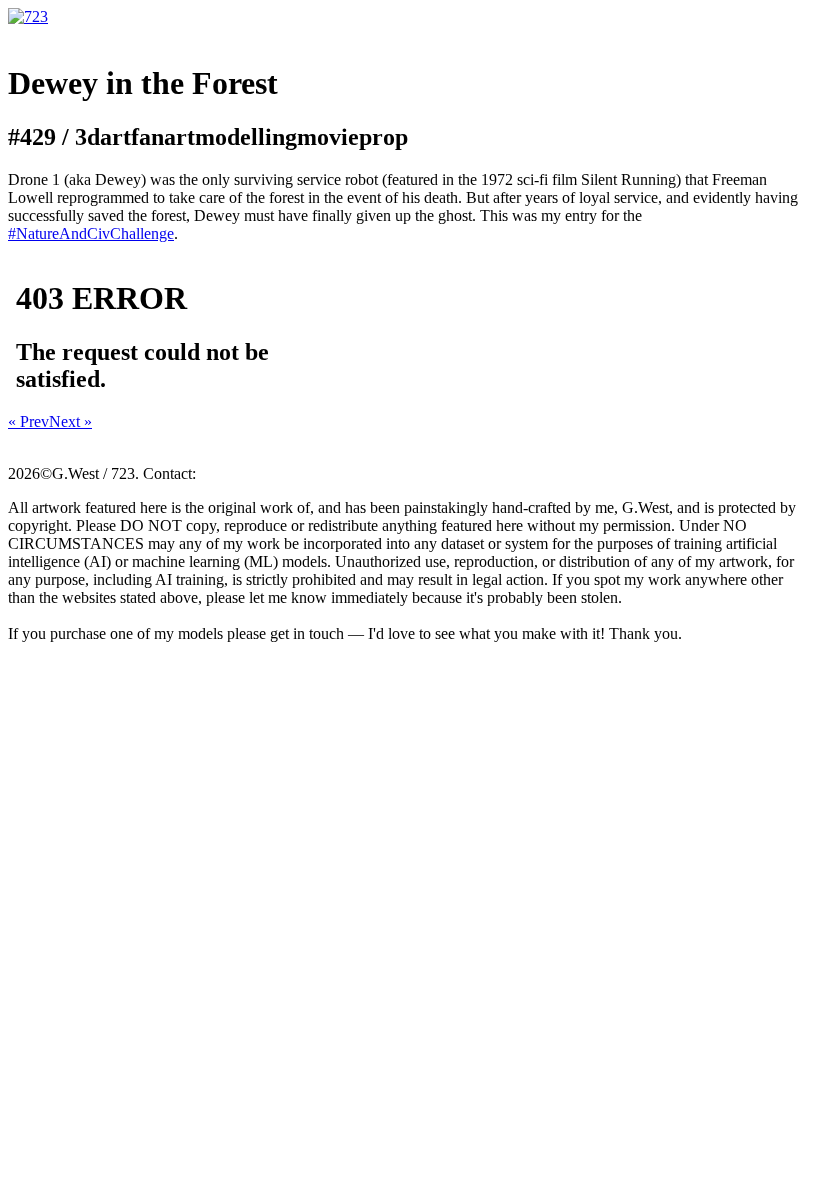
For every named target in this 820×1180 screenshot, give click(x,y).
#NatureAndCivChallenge (91, 233)
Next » (70, 421)
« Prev (28, 421)
